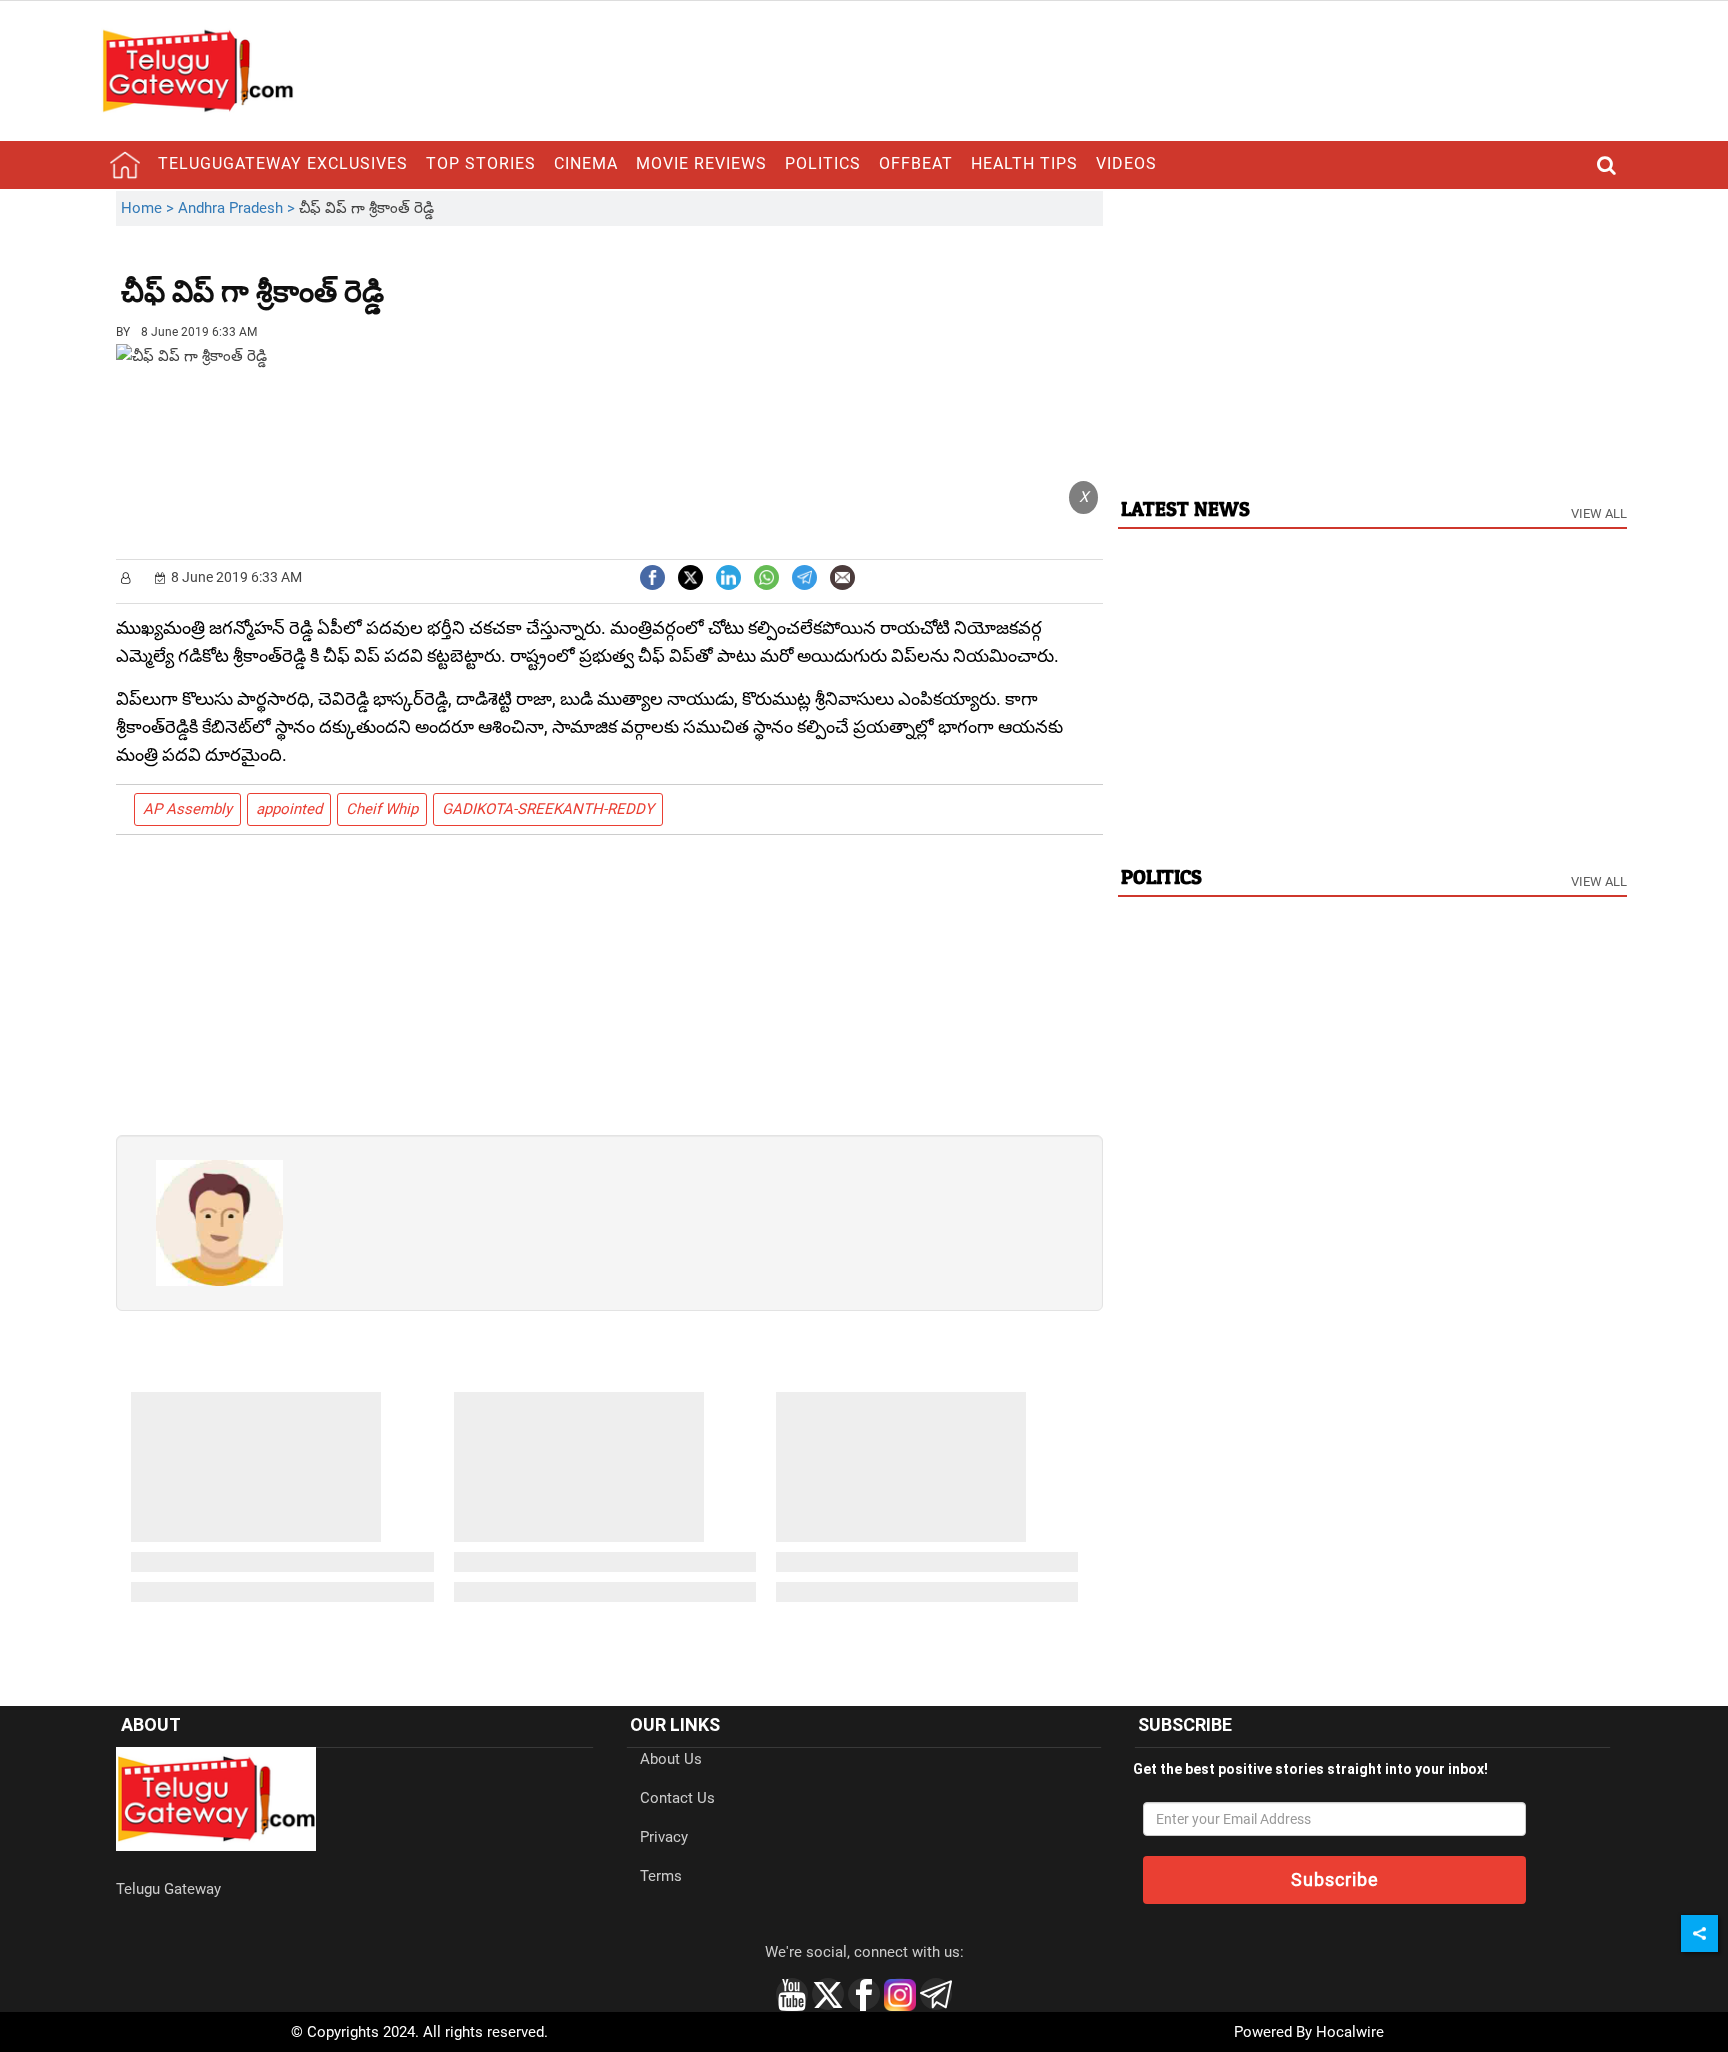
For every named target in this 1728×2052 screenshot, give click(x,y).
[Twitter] (690, 575)
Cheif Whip (382, 809)
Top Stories (481, 163)
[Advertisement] (494, 277)
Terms (661, 1876)
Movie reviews (701, 163)
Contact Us (677, 1798)
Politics (823, 163)
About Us (671, 1759)
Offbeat (916, 163)
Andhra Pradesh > (238, 208)
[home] (125, 165)
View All (1599, 513)
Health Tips (1024, 163)
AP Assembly (187, 809)
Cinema (586, 163)
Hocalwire (1350, 2032)
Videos (1126, 163)
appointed (289, 809)
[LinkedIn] (728, 575)
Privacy (664, 1837)
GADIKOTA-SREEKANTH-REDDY (548, 809)
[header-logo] (197, 70)
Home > (149, 208)
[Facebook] (652, 575)
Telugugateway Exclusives (283, 163)
